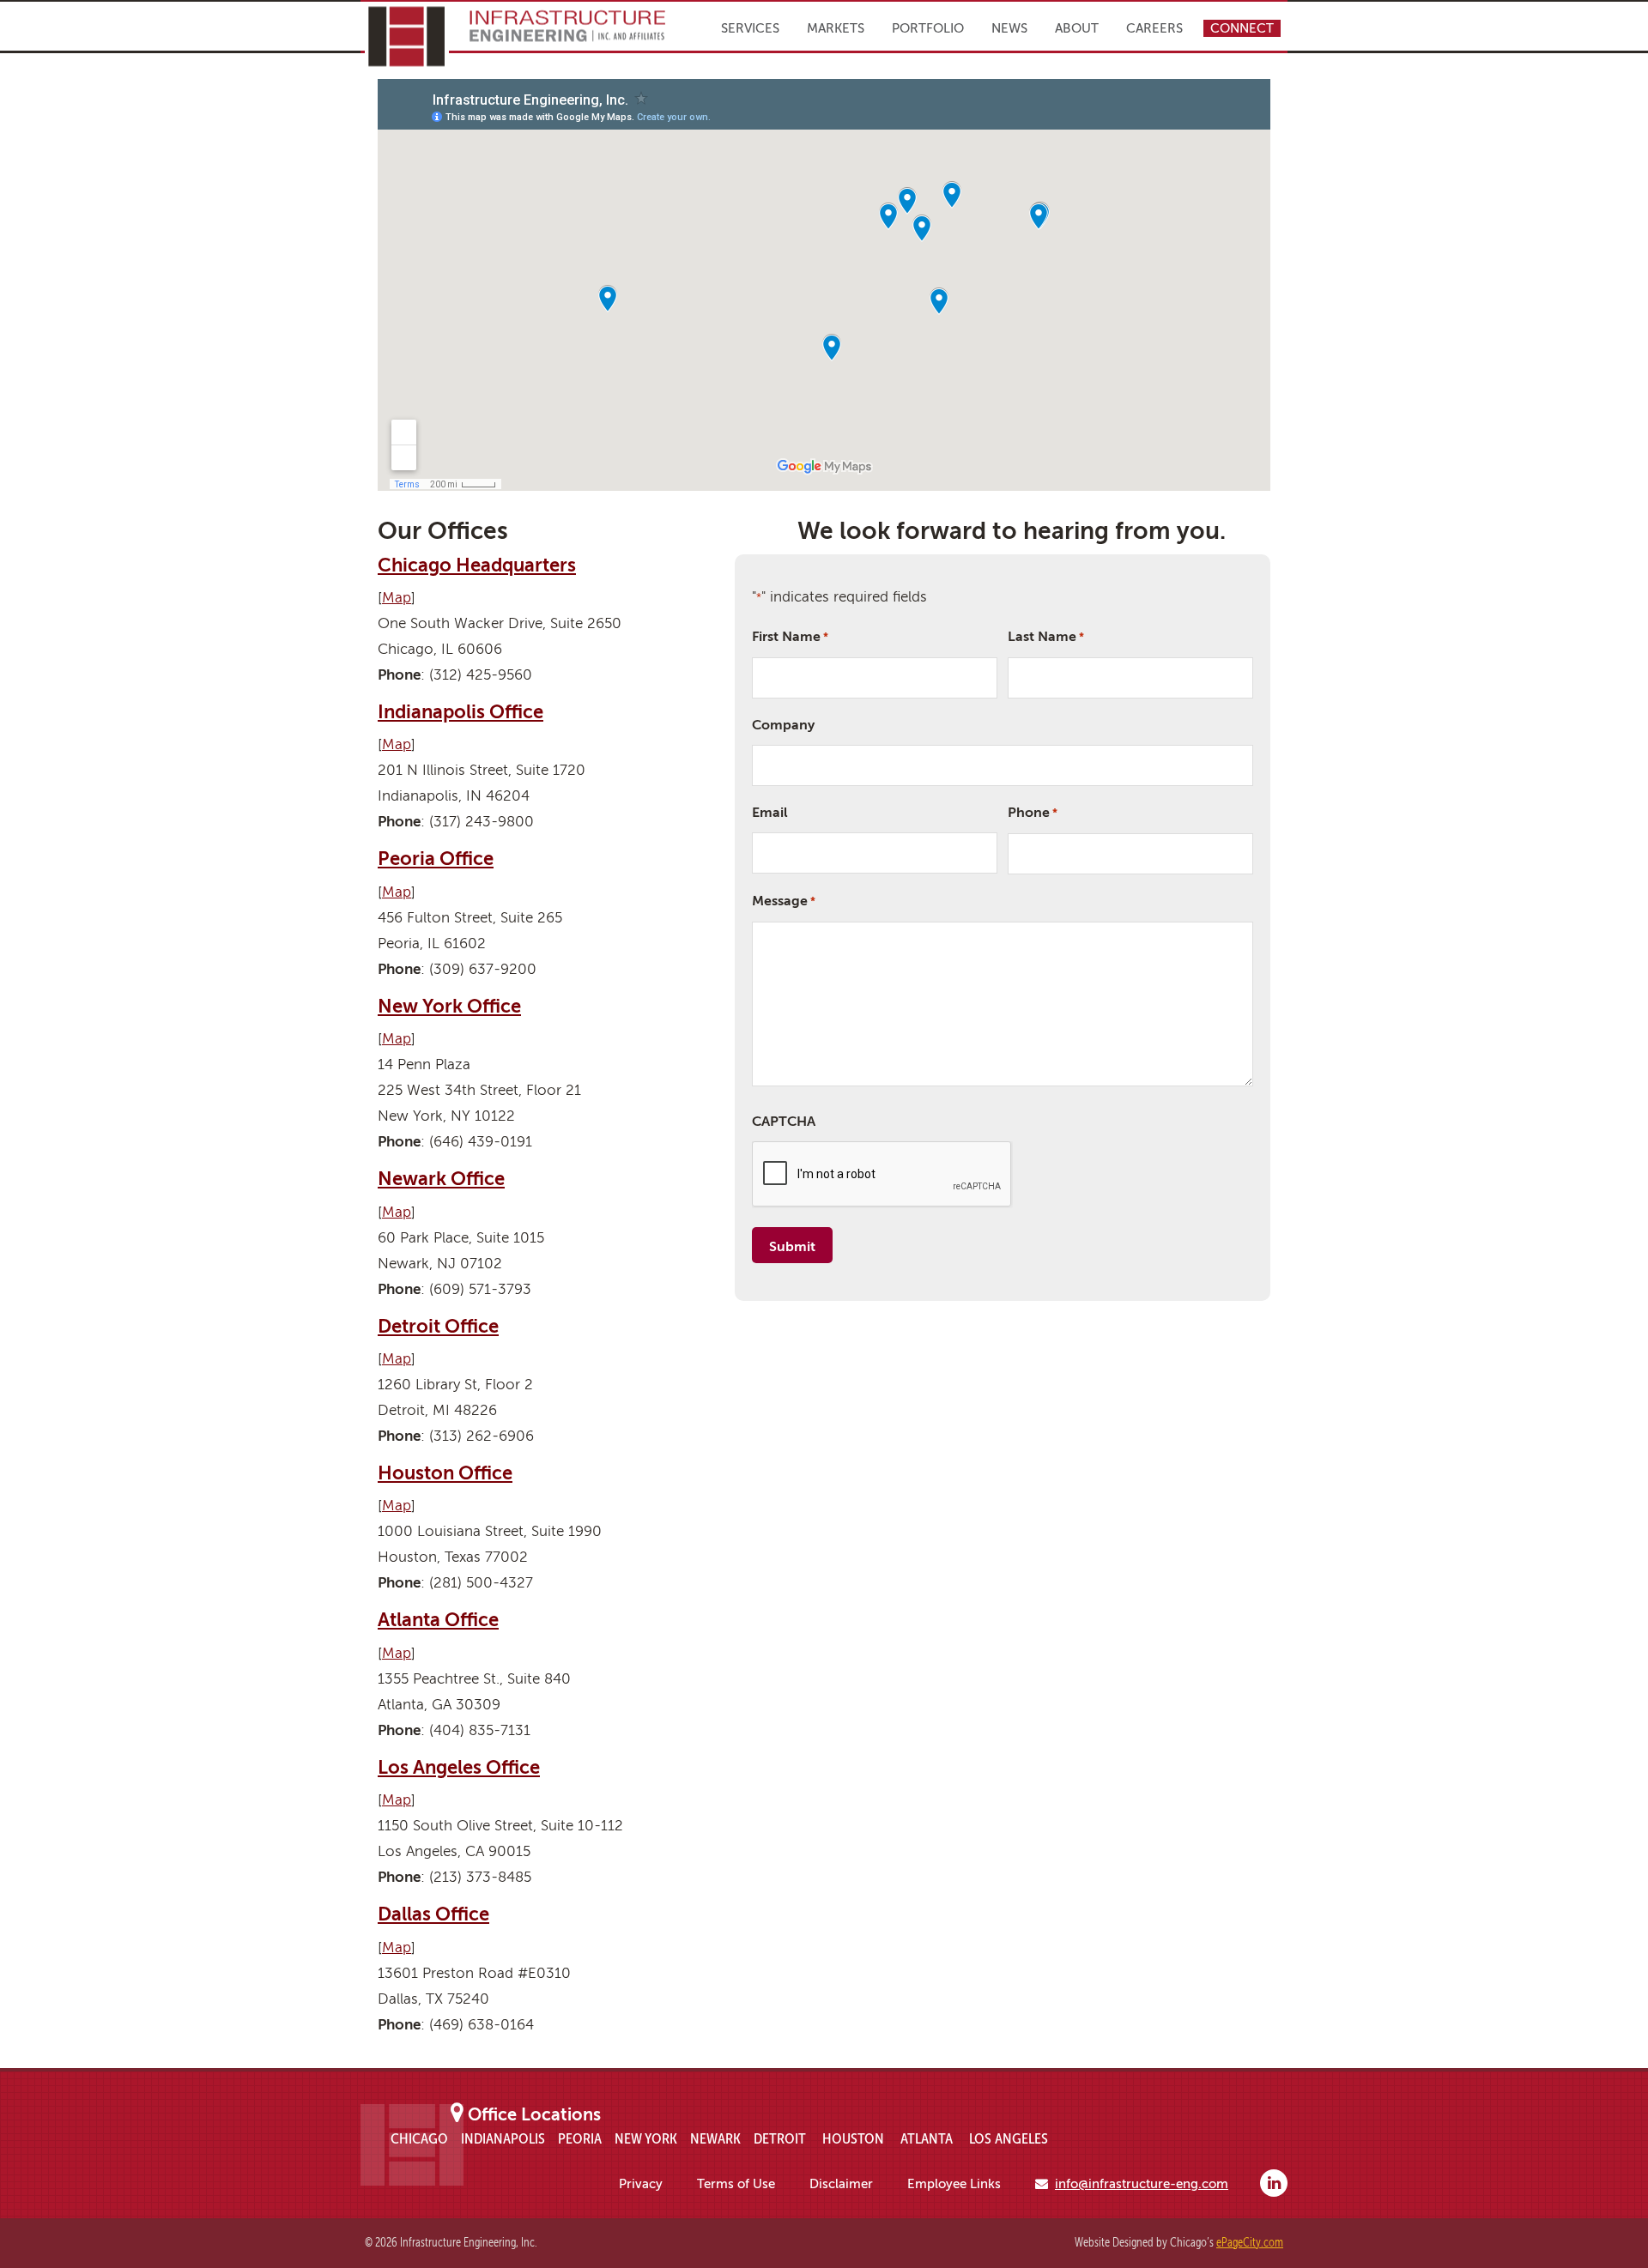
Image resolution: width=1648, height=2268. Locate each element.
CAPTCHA (784, 1122)
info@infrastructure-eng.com (1142, 2184)
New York (646, 2138)
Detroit (780, 2138)
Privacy (641, 2184)
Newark (715, 2138)
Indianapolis (503, 2138)
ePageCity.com (1250, 2243)
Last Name (1046, 637)
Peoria (580, 2138)
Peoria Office (436, 859)
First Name (790, 637)
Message (784, 901)
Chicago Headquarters (477, 565)
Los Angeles (1009, 2138)
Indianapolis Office (460, 712)
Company (783, 725)
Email (770, 813)
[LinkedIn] (1274, 2183)
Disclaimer (841, 2184)
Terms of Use (736, 2184)
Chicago (419, 2138)
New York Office (449, 1006)
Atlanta (927, 2138)
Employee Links (954, 2184)
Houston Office (445, 1473)
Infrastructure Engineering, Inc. (515, 36)
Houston (853, 2138)
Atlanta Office (438, 1620)
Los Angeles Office (459, 1767)
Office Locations (534, 2115)
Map (397, 598)
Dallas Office (433, 1914)
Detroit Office (438, 1326)
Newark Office (441, 1179)
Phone (1033, 813)
